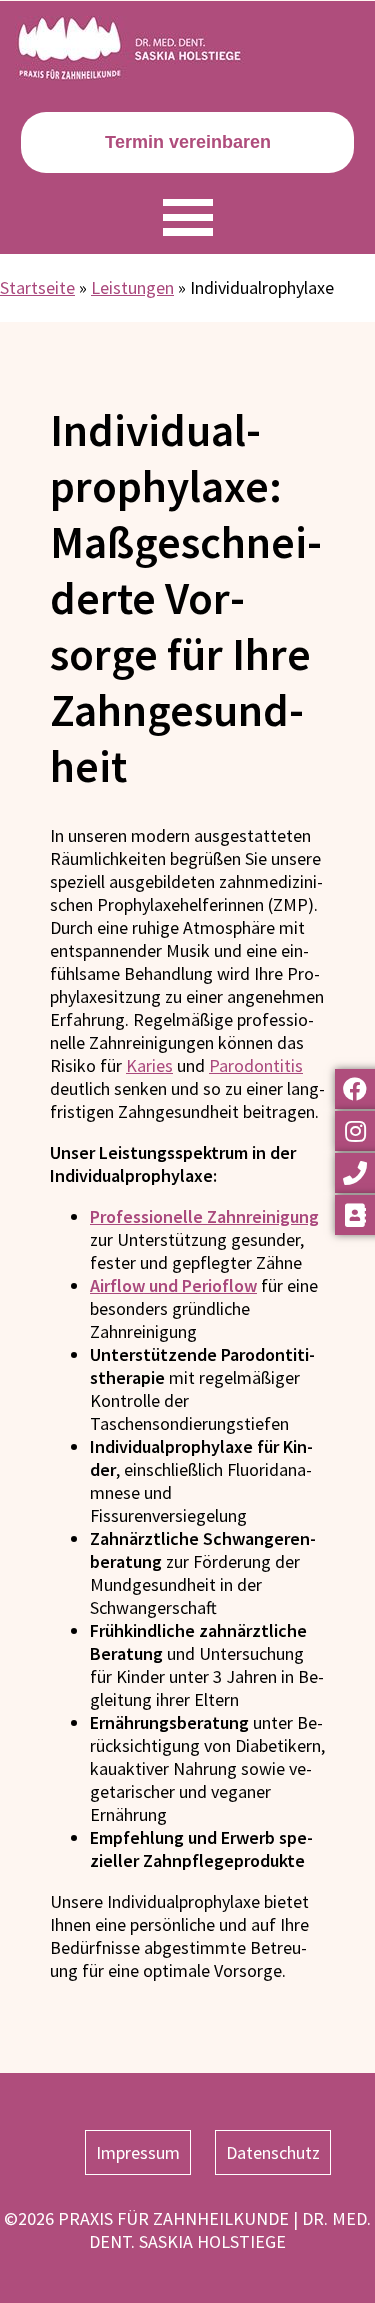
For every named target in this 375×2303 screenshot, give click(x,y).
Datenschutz (273, 2152)
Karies (149, 1065)
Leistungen (132, 287)
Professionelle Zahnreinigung (204, 1216)
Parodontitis (256, 1065)
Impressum (138, 2152)
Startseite (37, 287)
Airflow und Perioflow (173, 1285)
